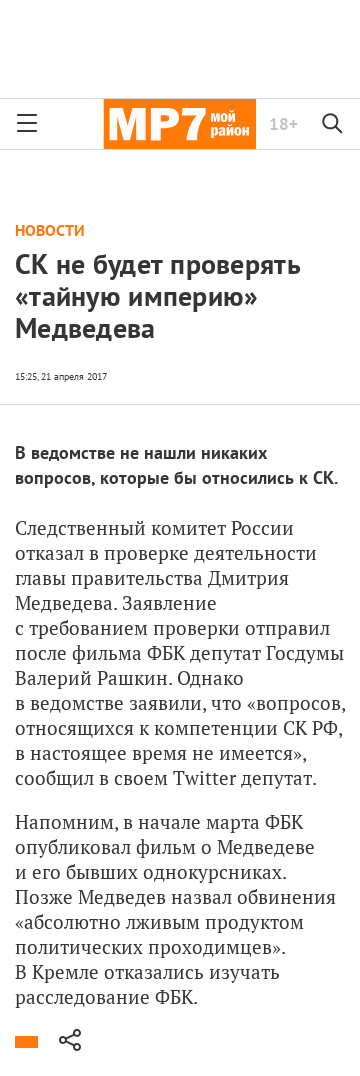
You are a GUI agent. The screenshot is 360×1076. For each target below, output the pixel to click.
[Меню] (27, 124)
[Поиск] (333, 124)
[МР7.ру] (179, 124)
